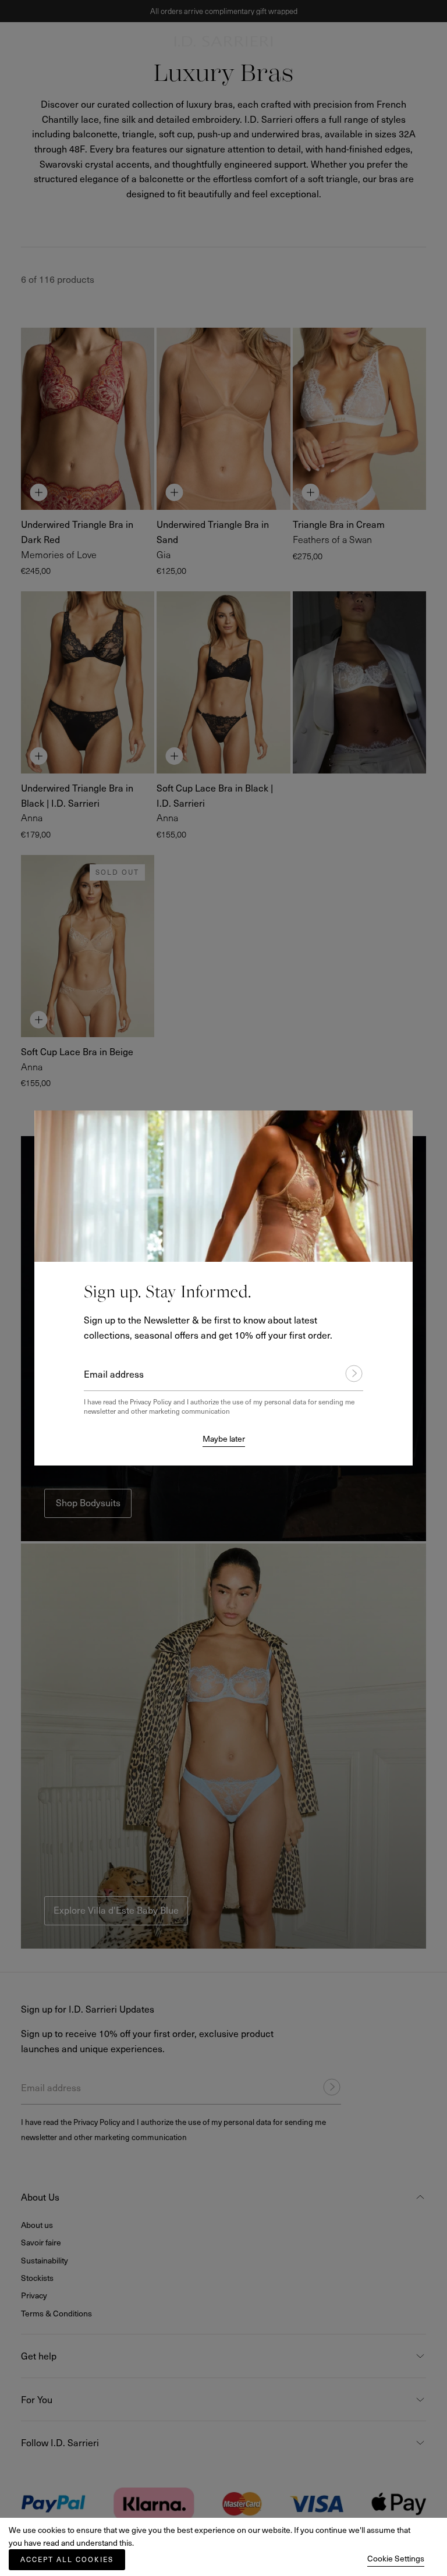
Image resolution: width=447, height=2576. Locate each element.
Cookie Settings (396, 2558)
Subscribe (349, 1374)
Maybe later (224, 1438)
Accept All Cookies (67, 2559)
